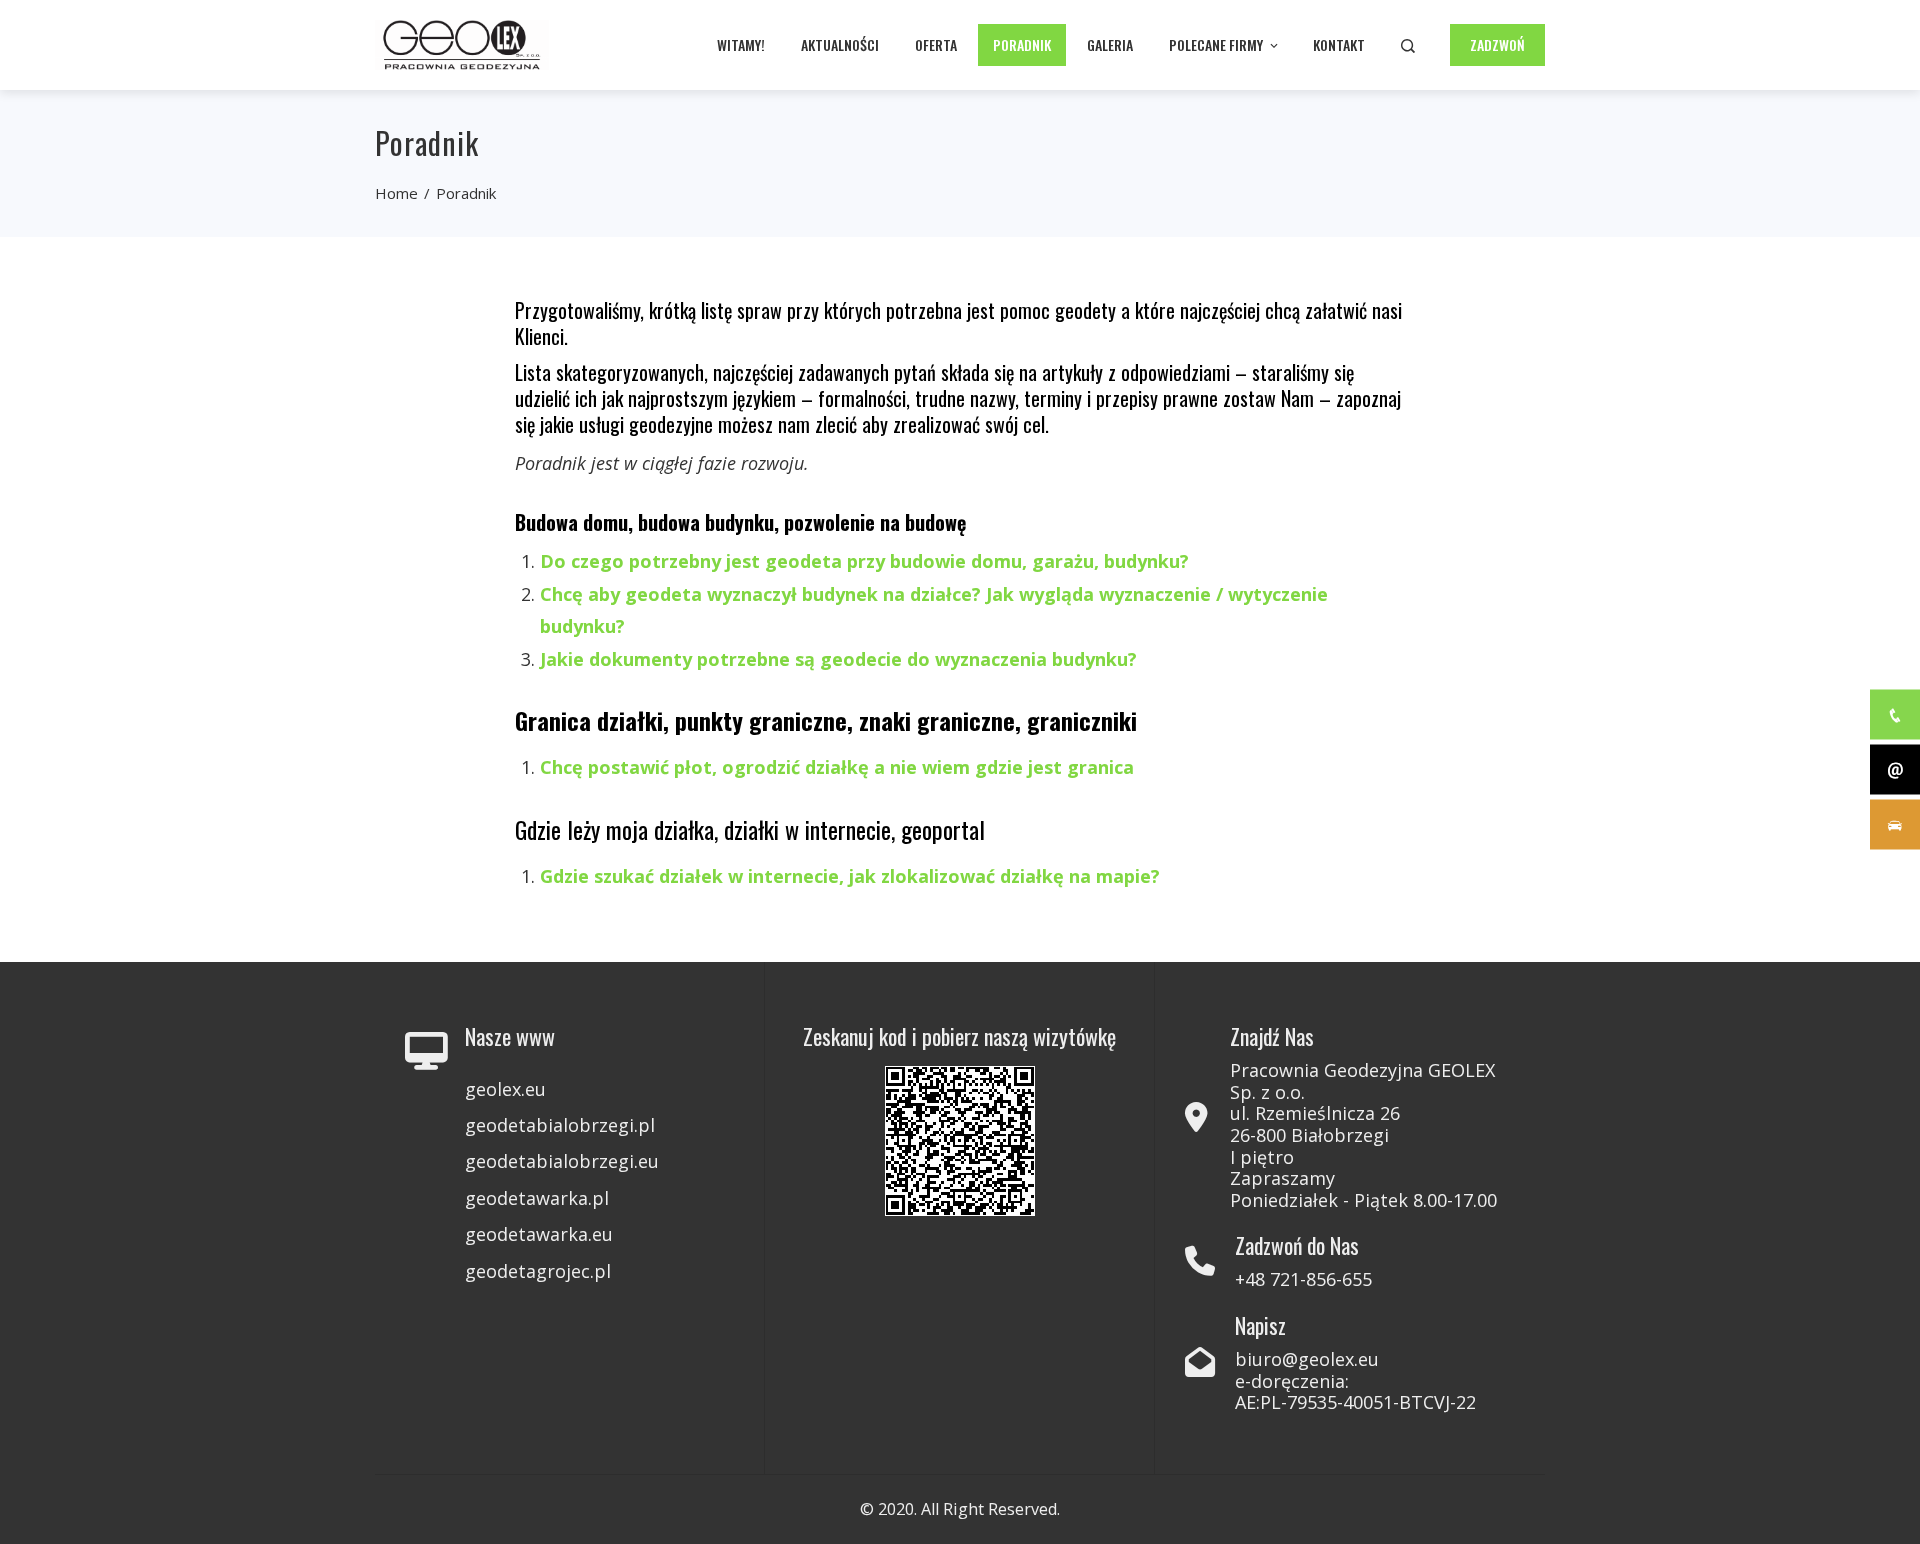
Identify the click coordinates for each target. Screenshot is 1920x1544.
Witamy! (741, 44)
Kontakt (1339, 44)
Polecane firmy (1216, 44)
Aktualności (840, 44)
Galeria (1110, 44)
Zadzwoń (1497, 44)
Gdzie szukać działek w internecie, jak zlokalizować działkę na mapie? (850, 876)
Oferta (936, 44)
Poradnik (1022, 44)
